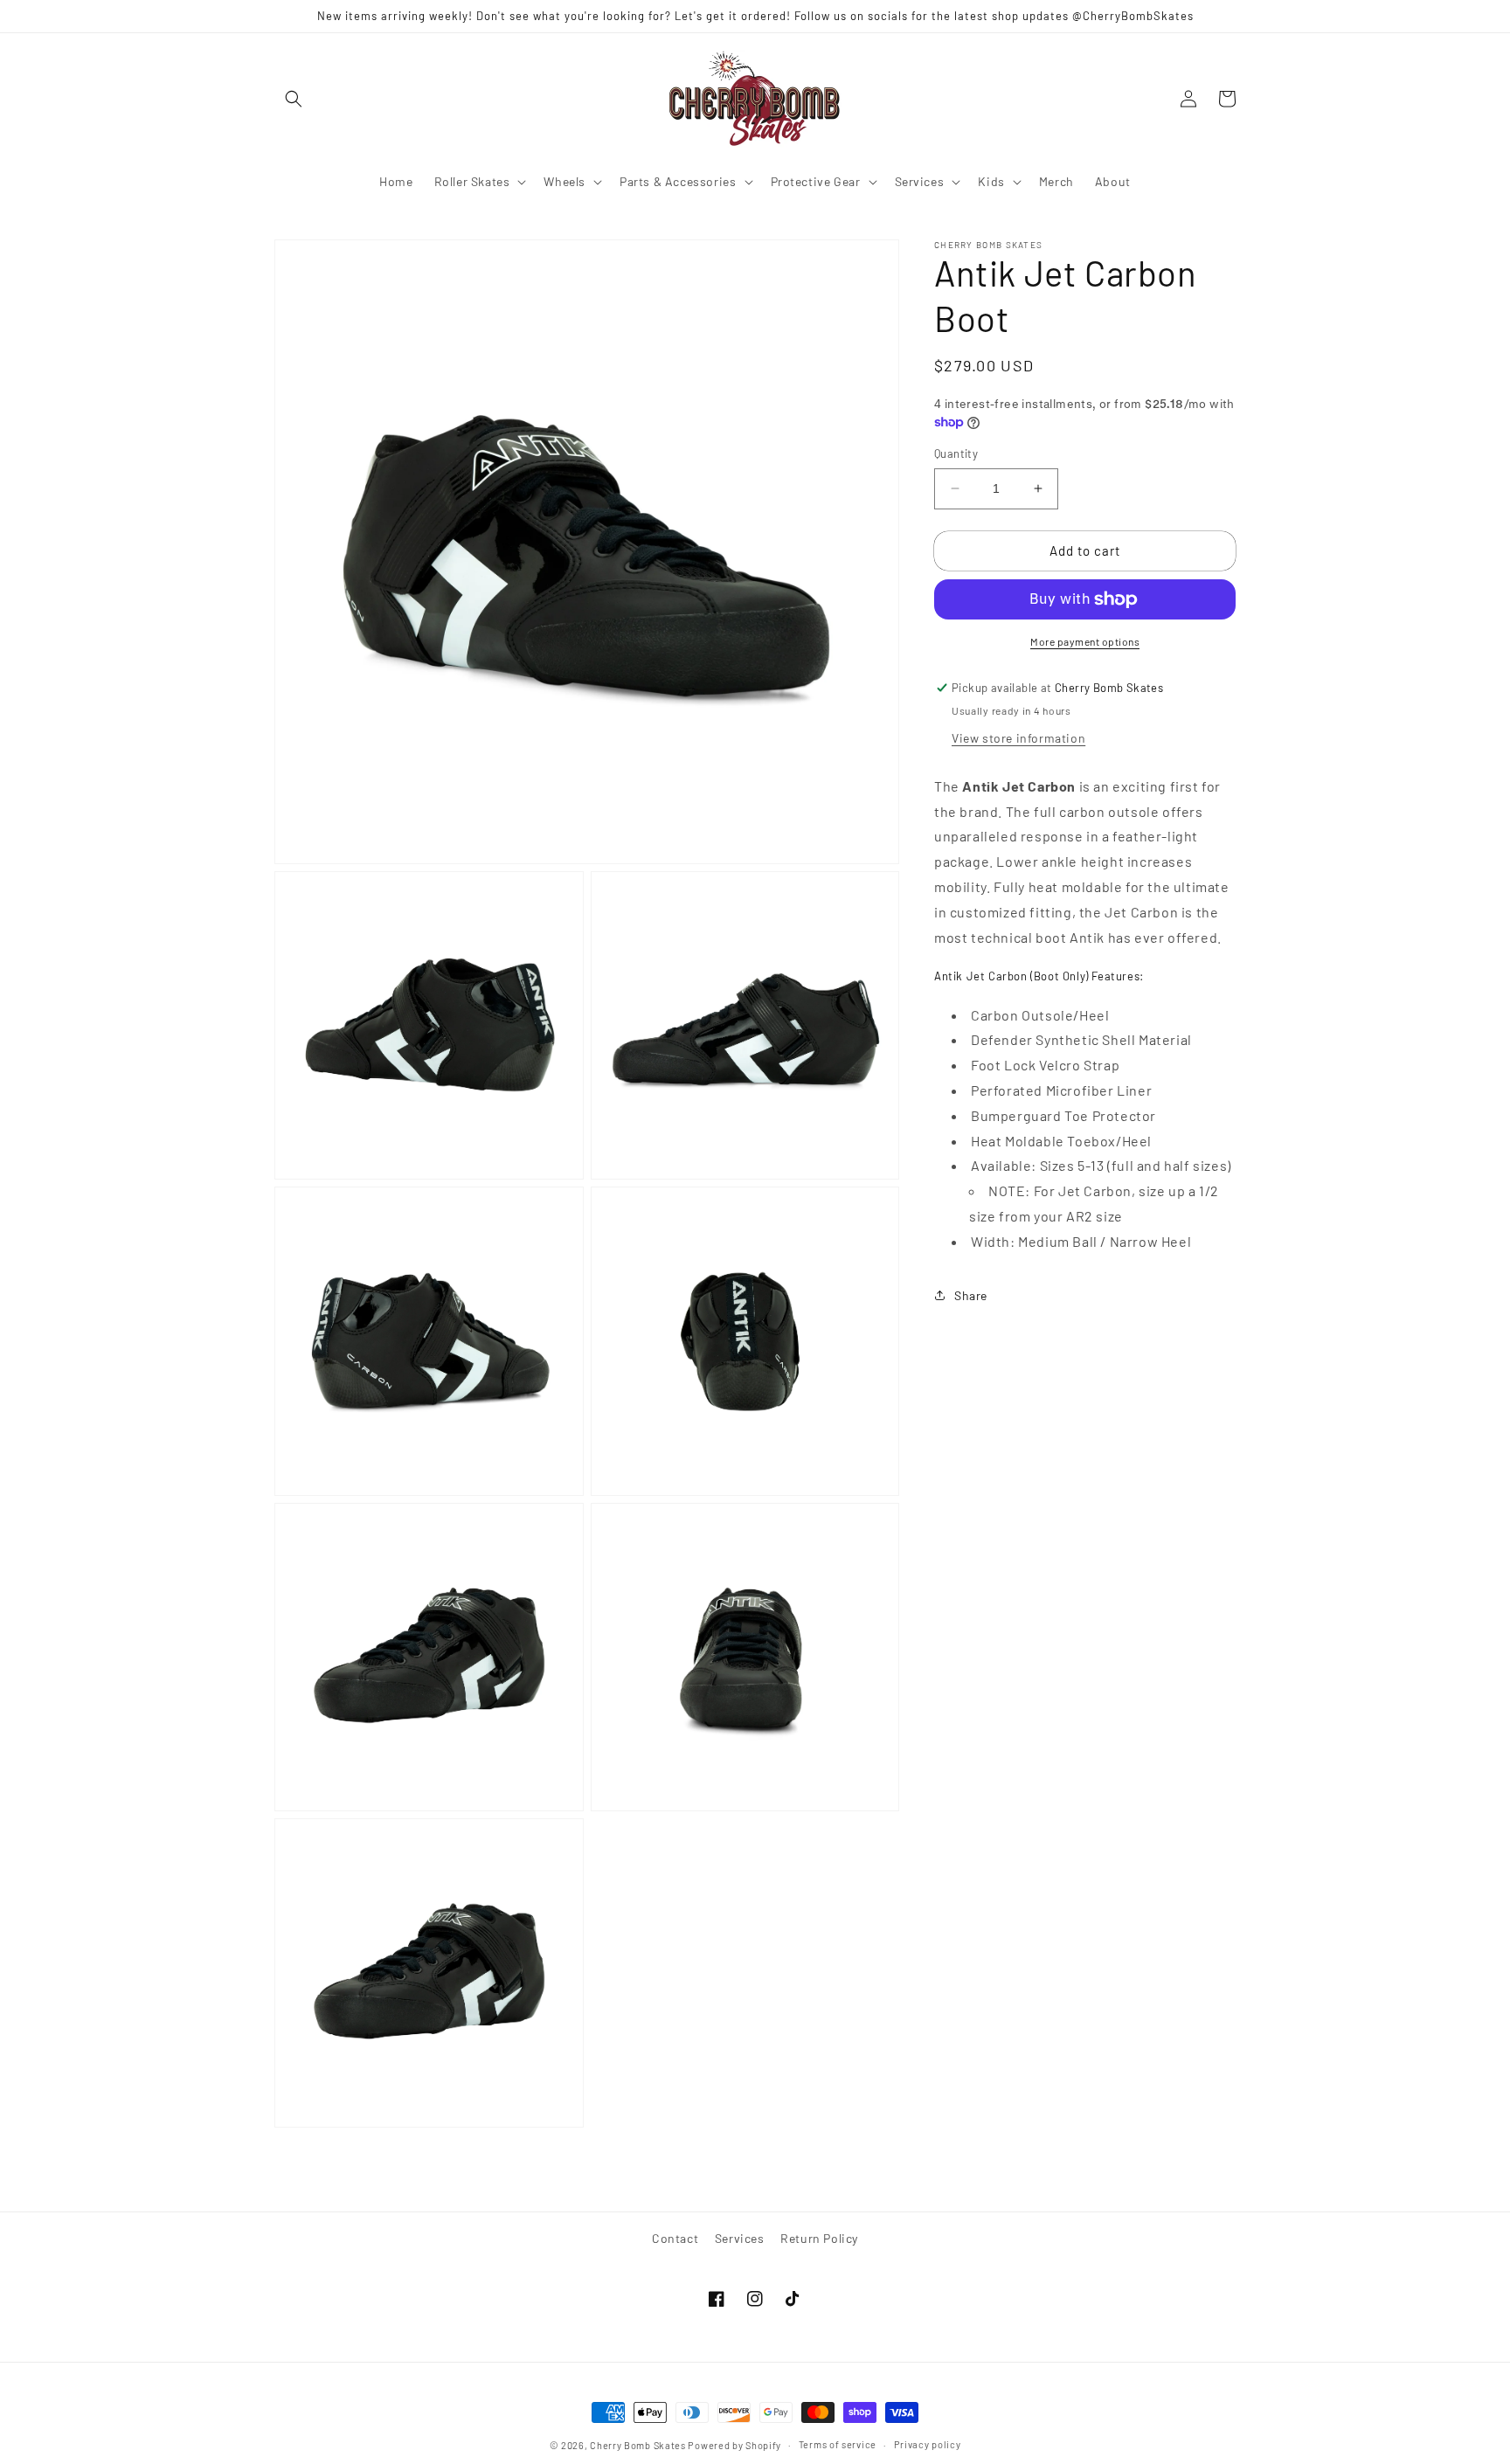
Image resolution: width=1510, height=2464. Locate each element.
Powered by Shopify (734, 2445)
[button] (294, 99)
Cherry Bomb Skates (638, 2445)
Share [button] (971, 1295)
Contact (675, 2238)
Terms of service (838, 2444)
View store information (1018, 738)
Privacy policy (928, 2444)
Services (740, 2238)
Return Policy (819, 2238)
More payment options (1085, 641)
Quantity (956, 453)
